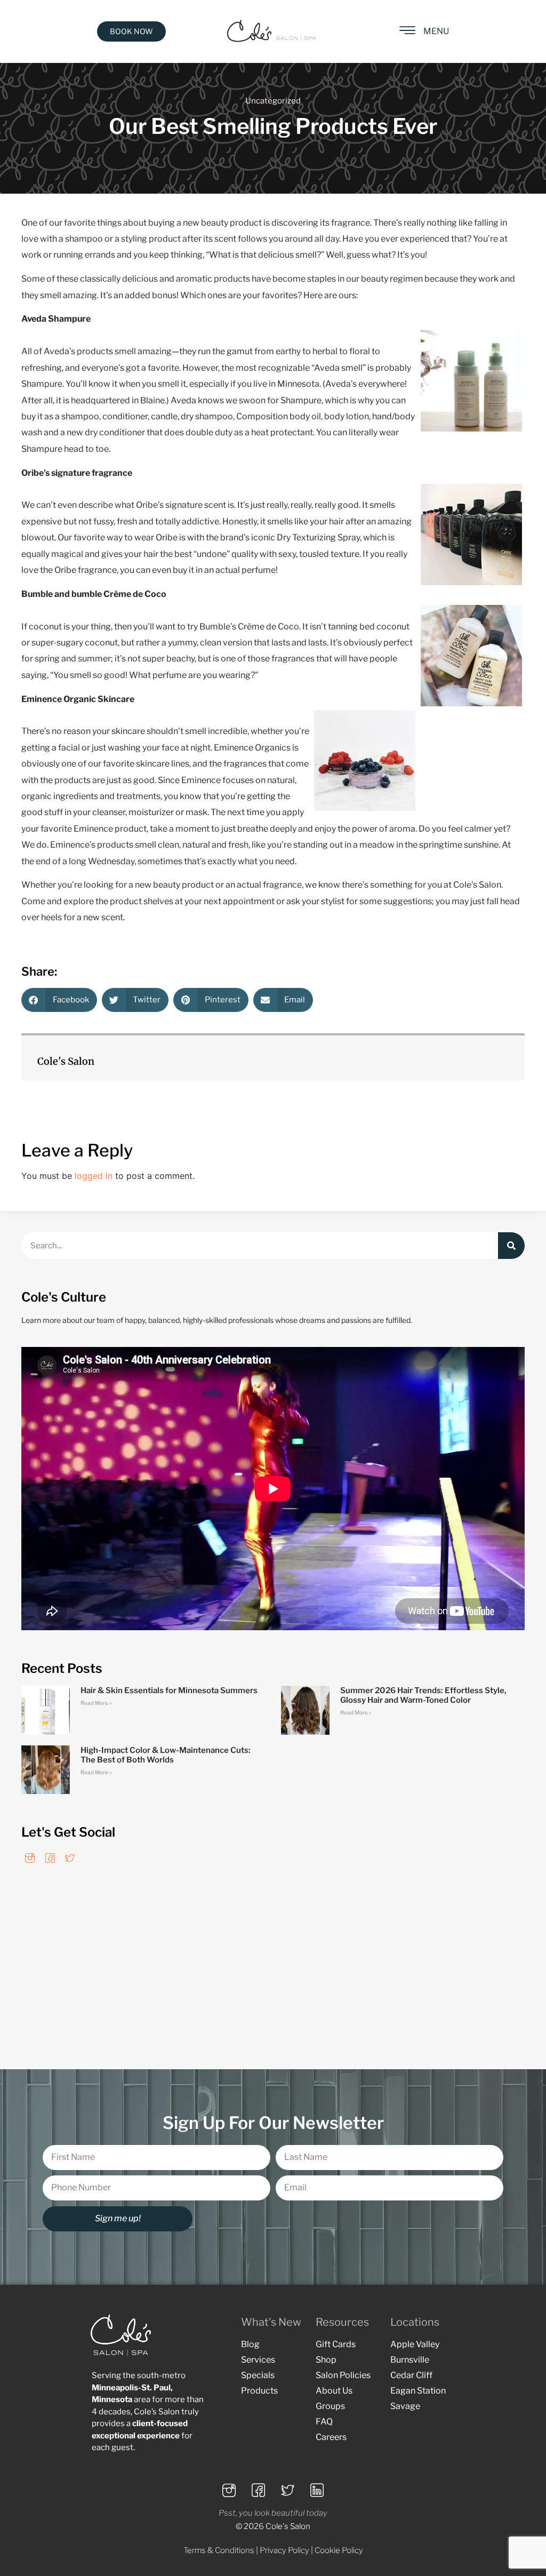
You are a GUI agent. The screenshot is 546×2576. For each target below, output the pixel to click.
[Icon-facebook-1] (50, 1858)
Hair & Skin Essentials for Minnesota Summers (169, 1690)
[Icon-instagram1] (30, 1858)
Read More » (96, 1703)
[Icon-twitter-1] (70, 1858)
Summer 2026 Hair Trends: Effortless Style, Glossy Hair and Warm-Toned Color (423, 1695)
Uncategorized (273, 101)
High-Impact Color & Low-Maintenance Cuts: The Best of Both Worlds (166, 1755)
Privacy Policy (284, 2550)
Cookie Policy (339, 2550)
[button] (59, 1000)
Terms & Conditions (219, 2550)
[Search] (511, 1246)
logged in (94, 1176)
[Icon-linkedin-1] (317, 2491)
